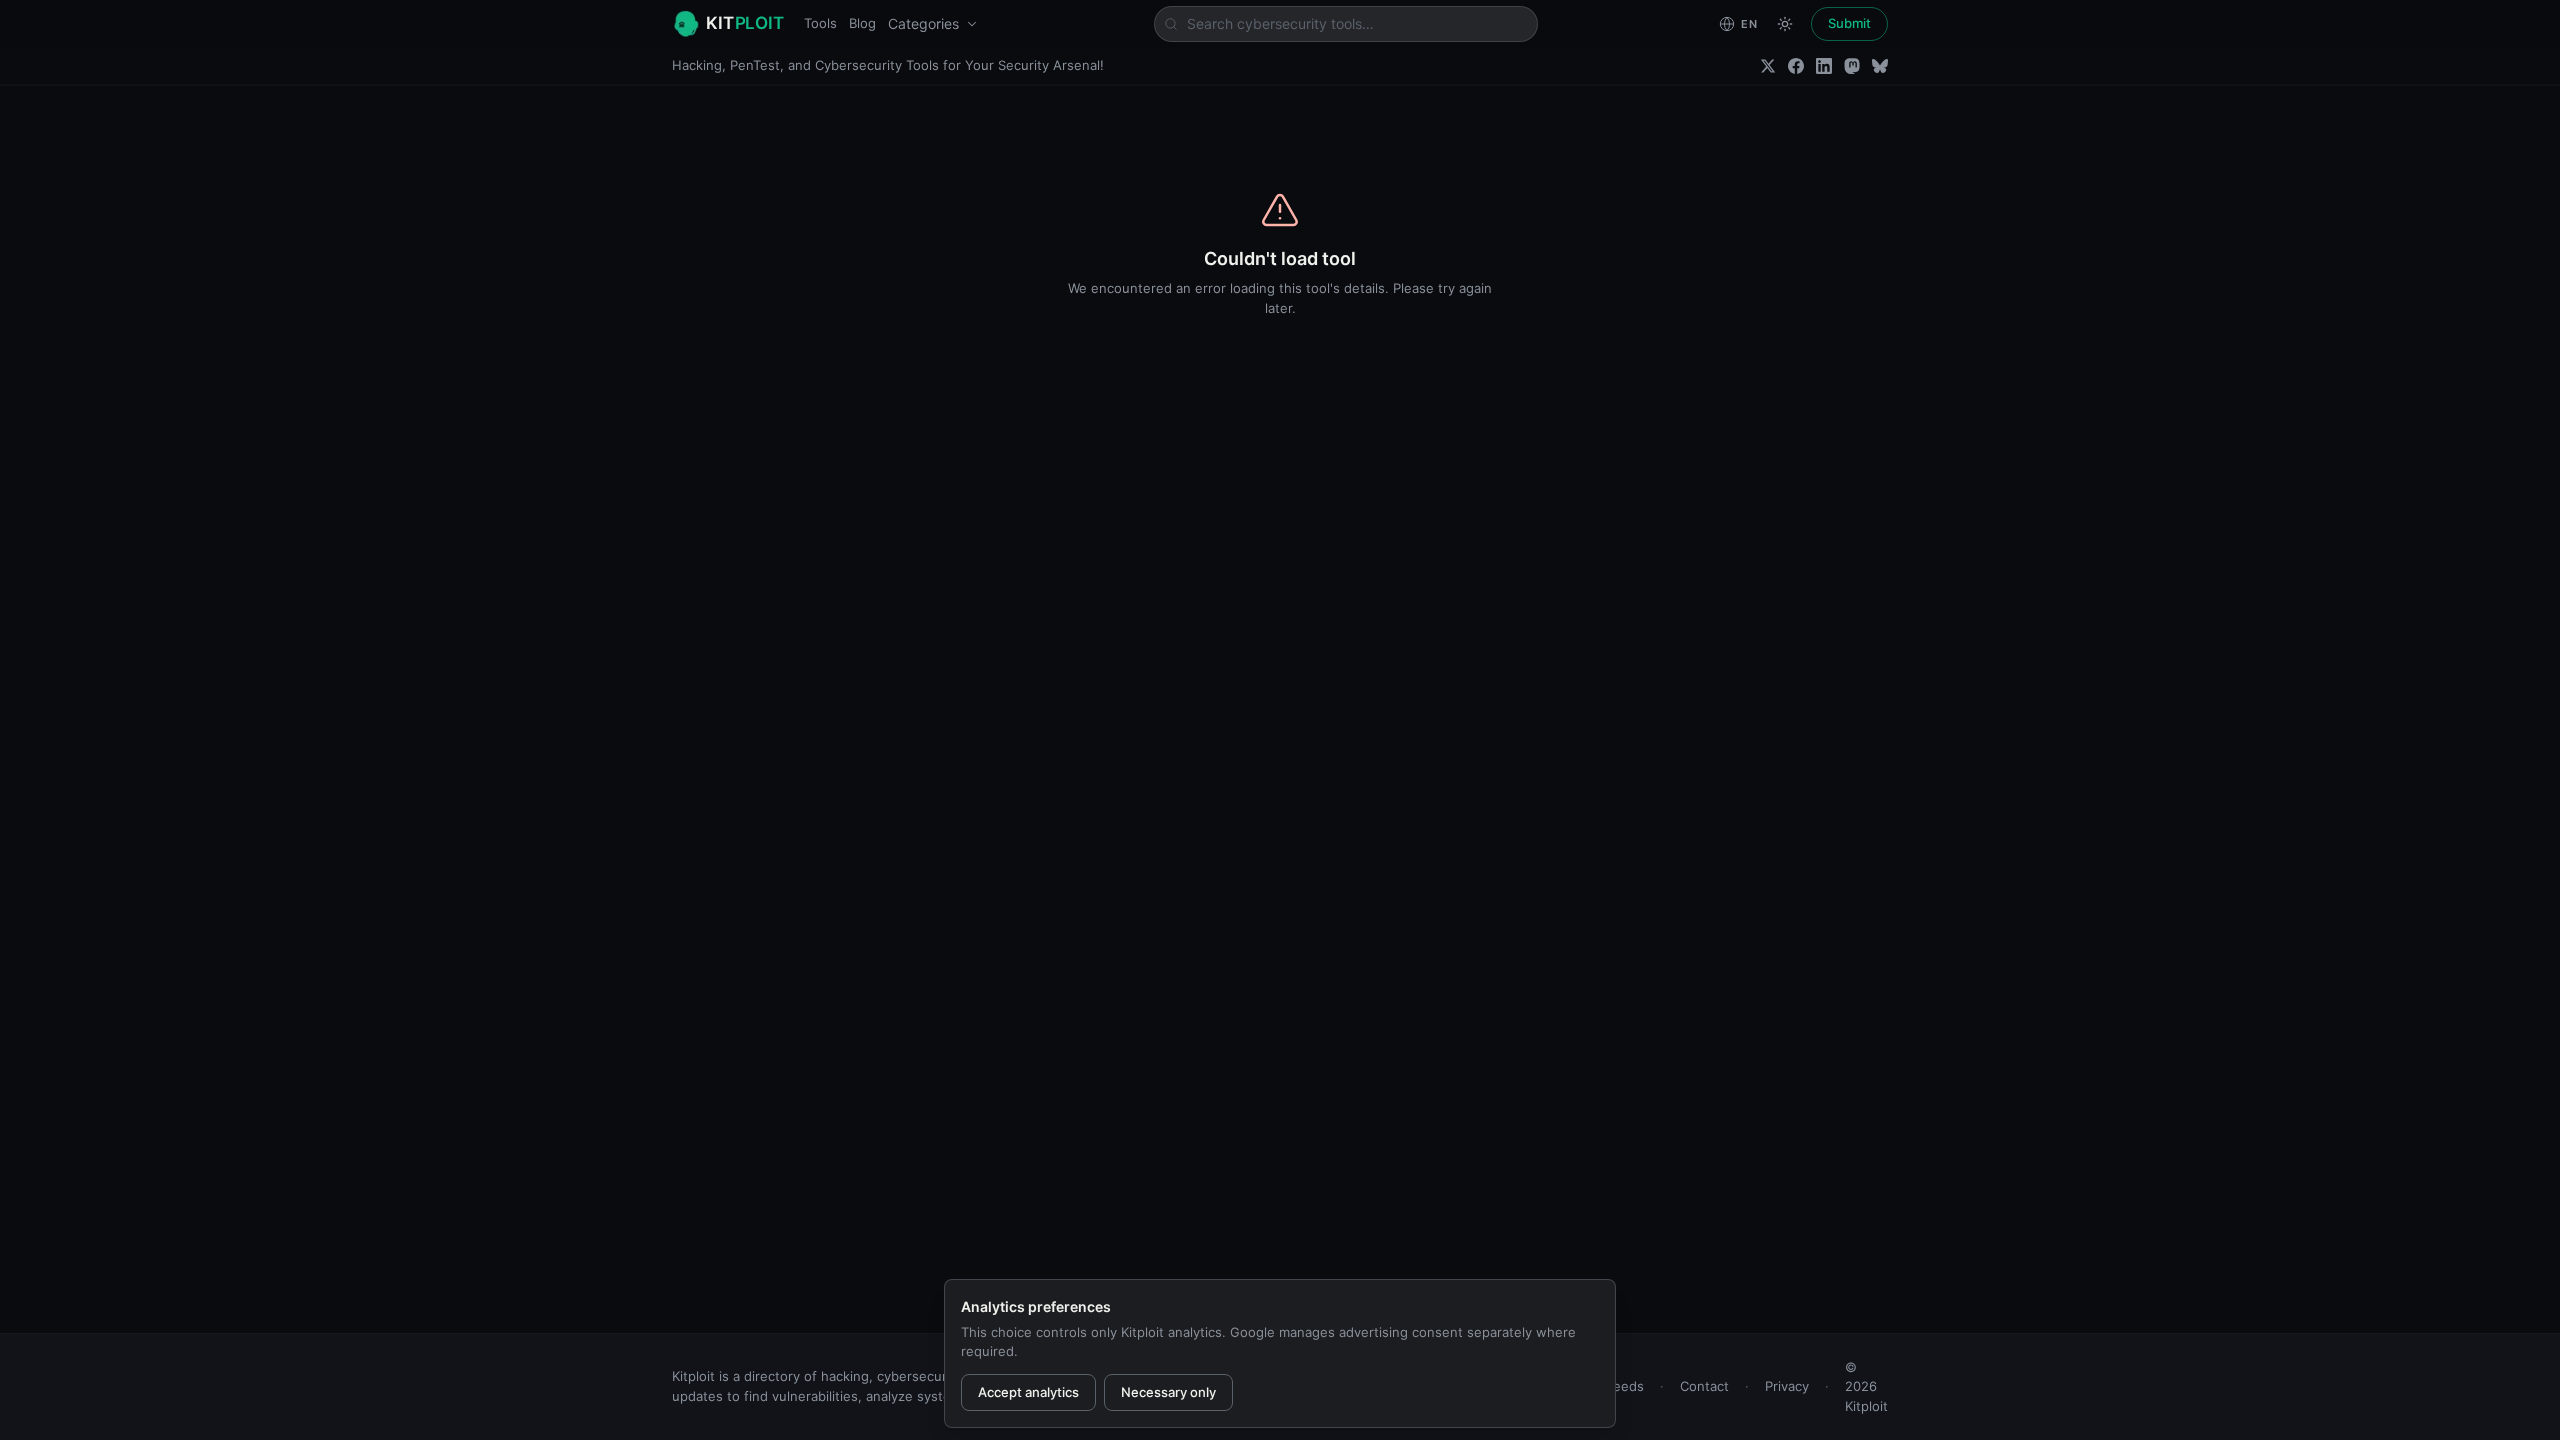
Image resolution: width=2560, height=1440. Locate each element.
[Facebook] (1796, 66)
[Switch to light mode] (1785, 24)
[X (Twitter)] (1768, 66)
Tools (820, 23)
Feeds (1625, 1386)
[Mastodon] (1852, 66)
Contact (1704, 1386)
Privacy (1787, 1386)
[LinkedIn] (1824, 66)
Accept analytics (1028, 1392)
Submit (1849, 23)
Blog (862, 23)
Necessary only (1168, 1392)
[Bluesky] (1880, 66)
